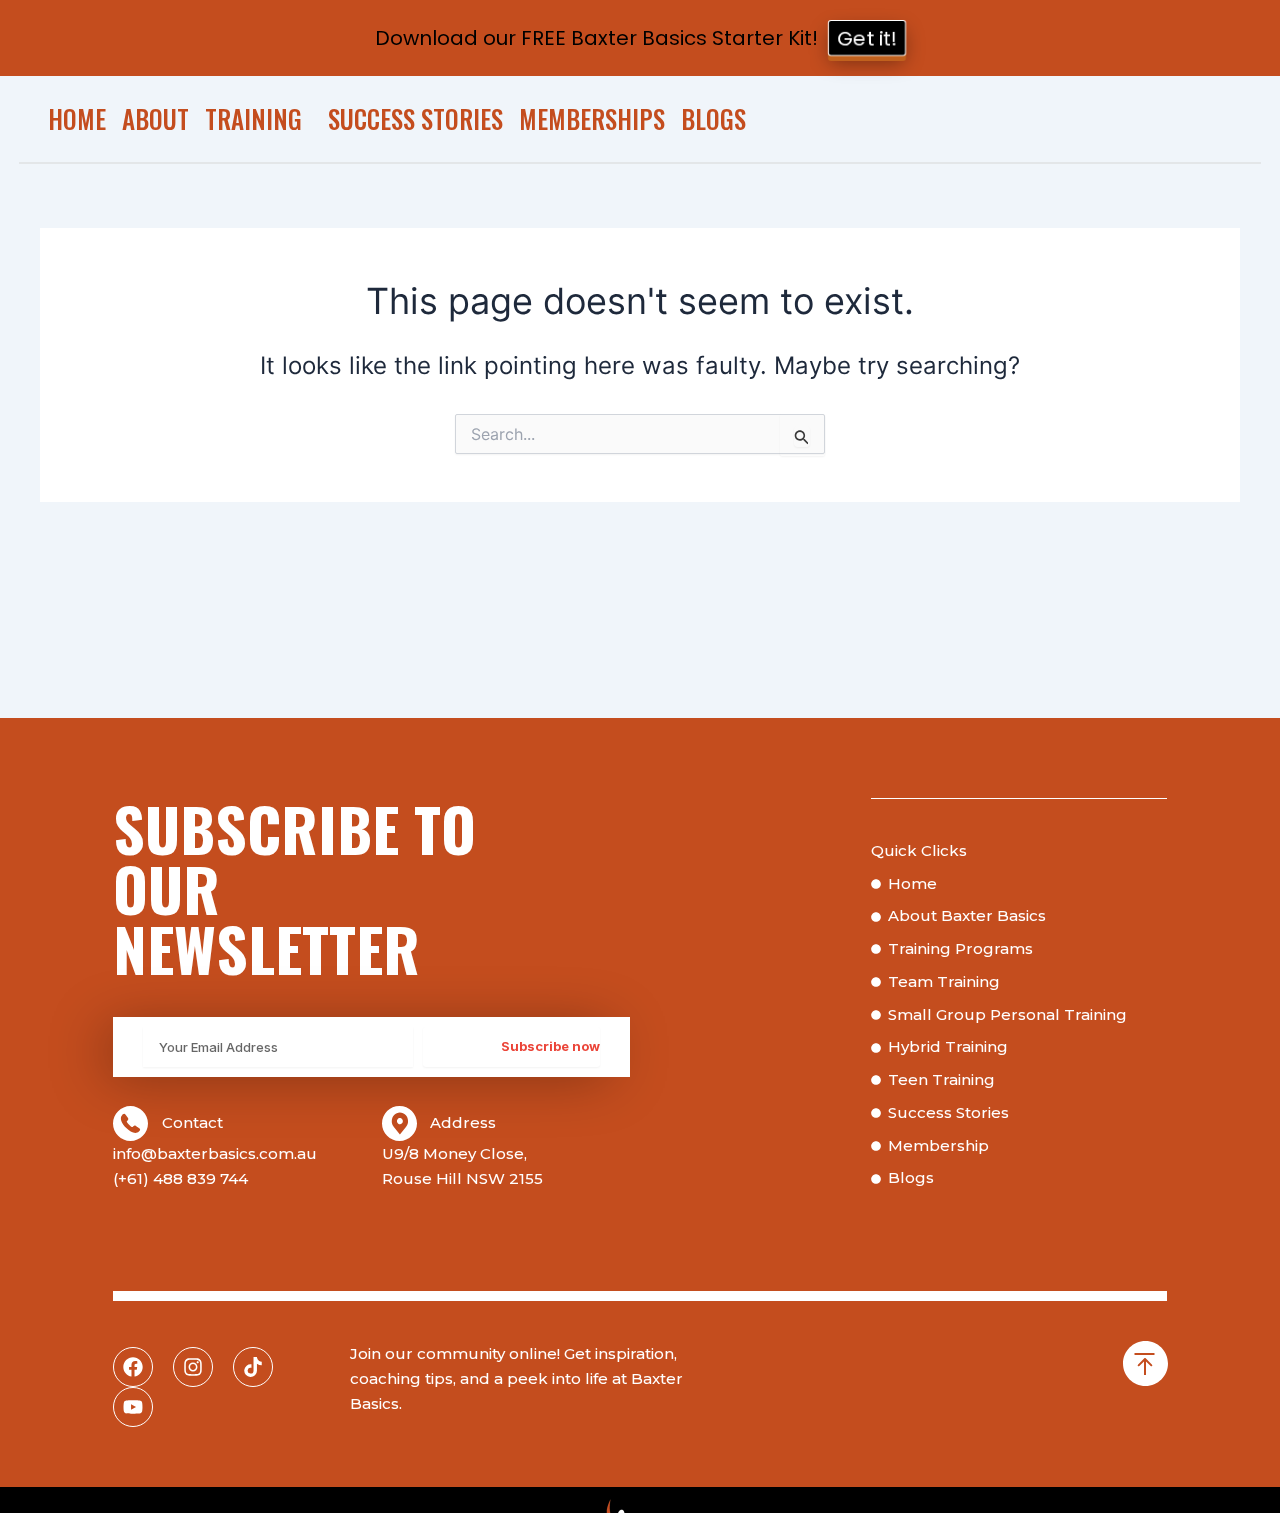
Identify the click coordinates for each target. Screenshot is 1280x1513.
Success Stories (415, 118)
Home (77, 118)
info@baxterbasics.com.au (215, 1153)
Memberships (592, 118)
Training (253, 118)
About (155, 118)
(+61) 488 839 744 (180, 1178)
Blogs (713, 118)
